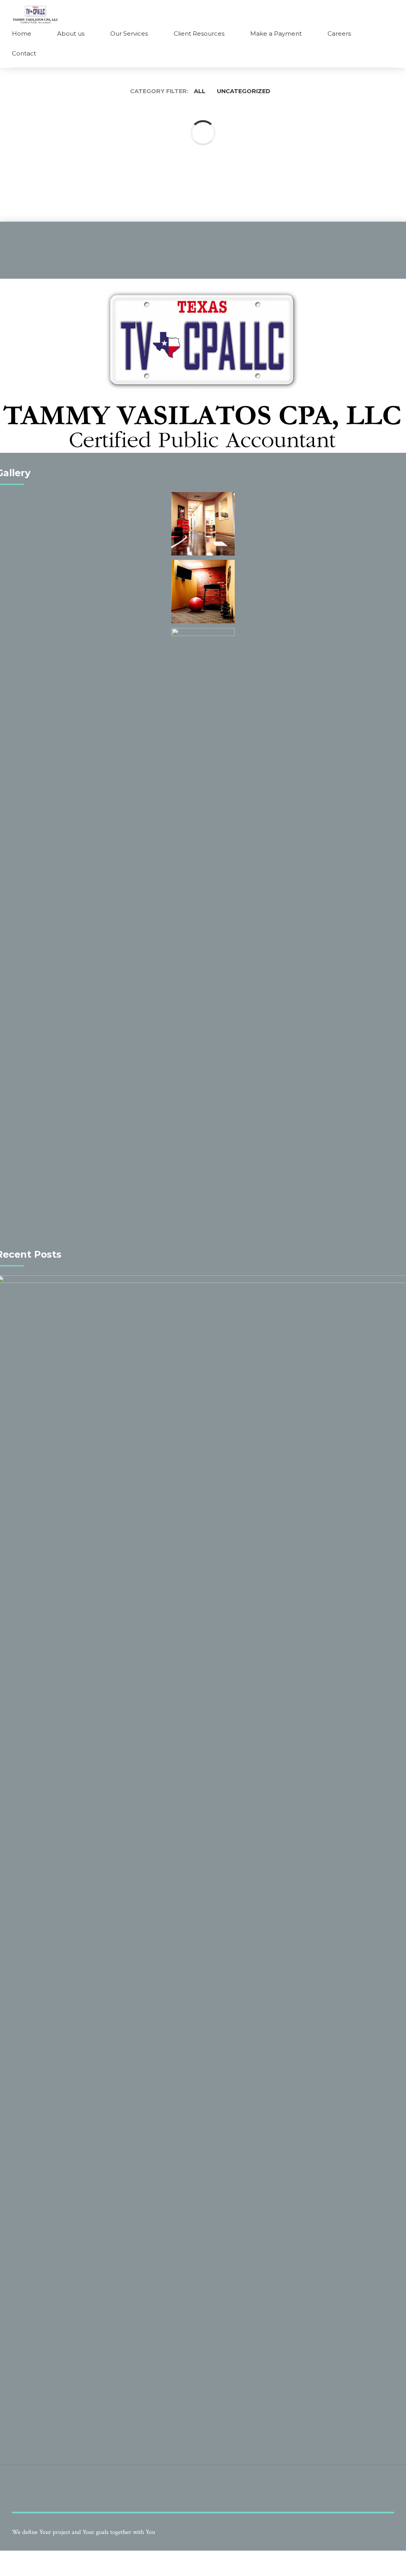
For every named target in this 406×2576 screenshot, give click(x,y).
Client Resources (199, 34)
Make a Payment (276, 34)
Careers (339, 34)
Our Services (129, 34)
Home (22, 34)
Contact (24, 53)
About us (71, 34)
